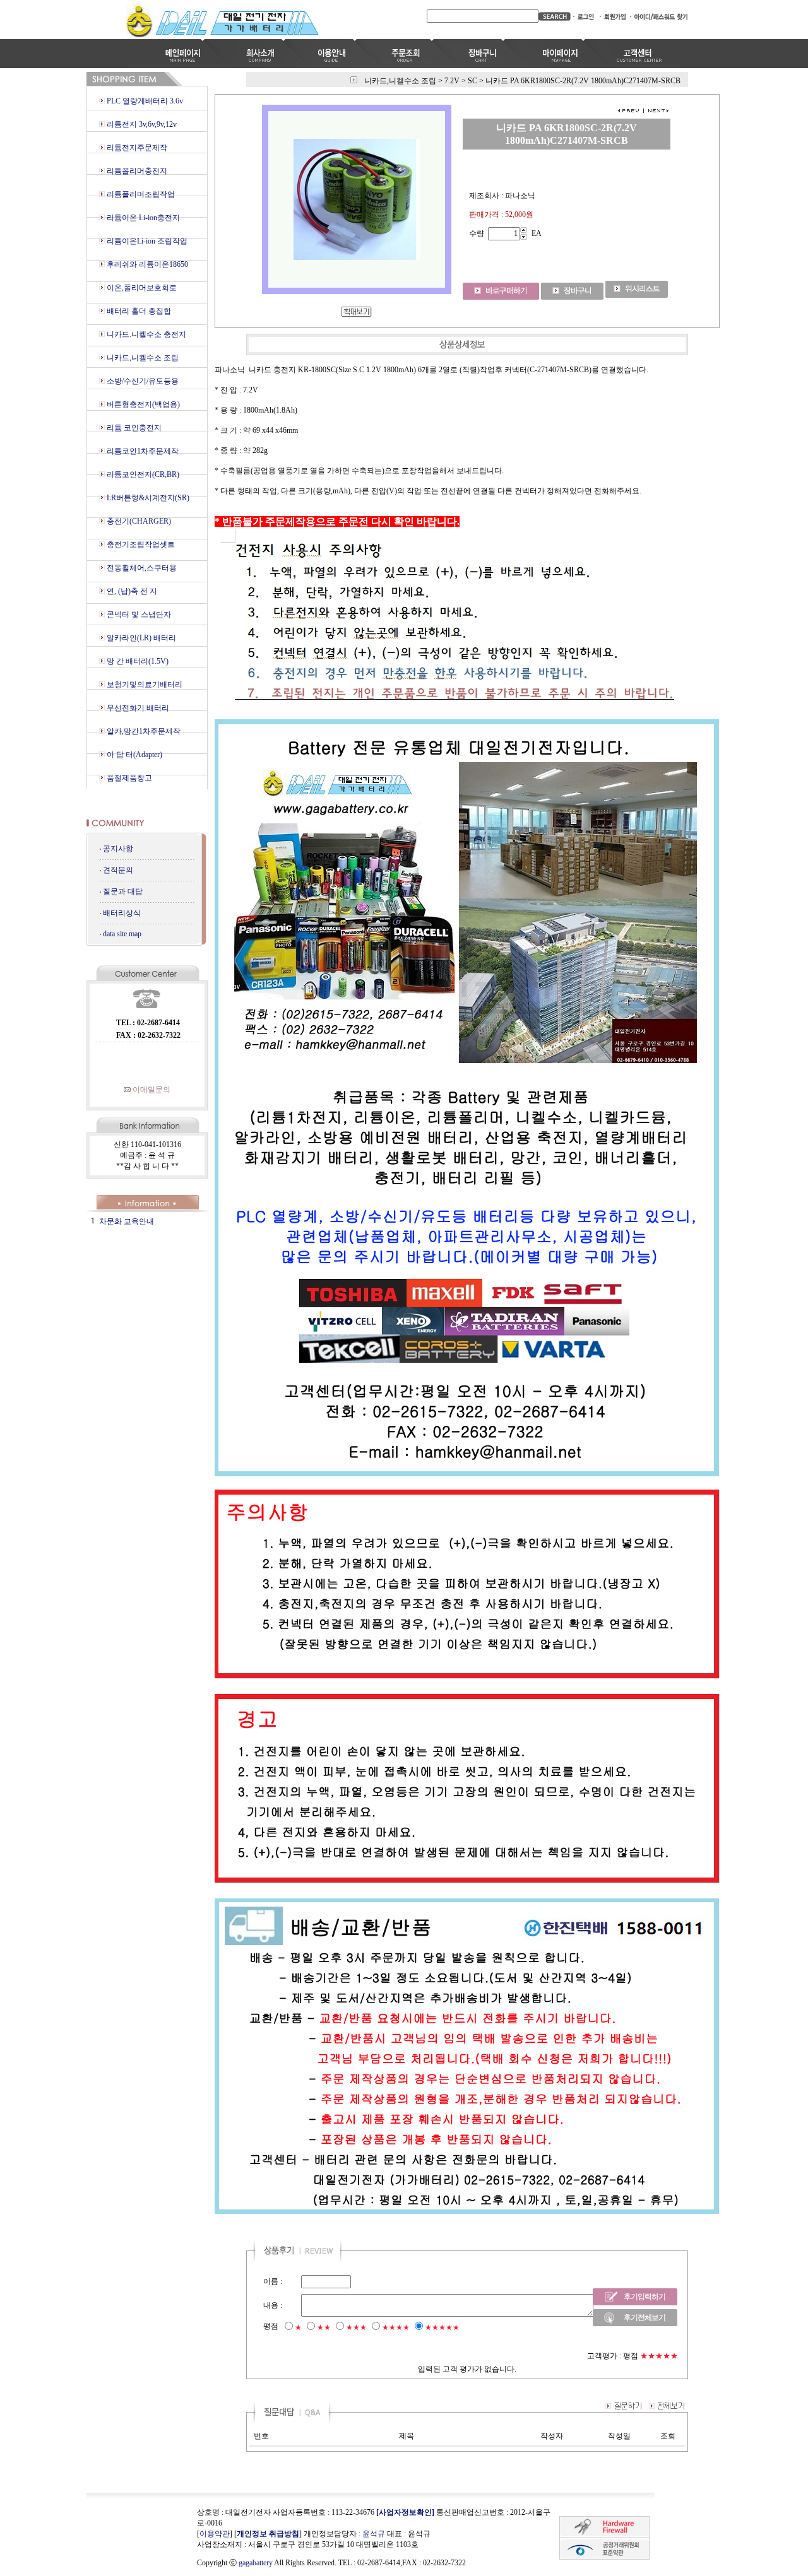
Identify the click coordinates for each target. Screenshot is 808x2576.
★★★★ (396, 2327)
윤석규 (374, 2534)
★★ (324, 2327)
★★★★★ (442, 2327)
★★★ (356, 2327)
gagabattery (256, 2563)
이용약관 (215, 2534)
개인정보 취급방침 (268, 2534)
